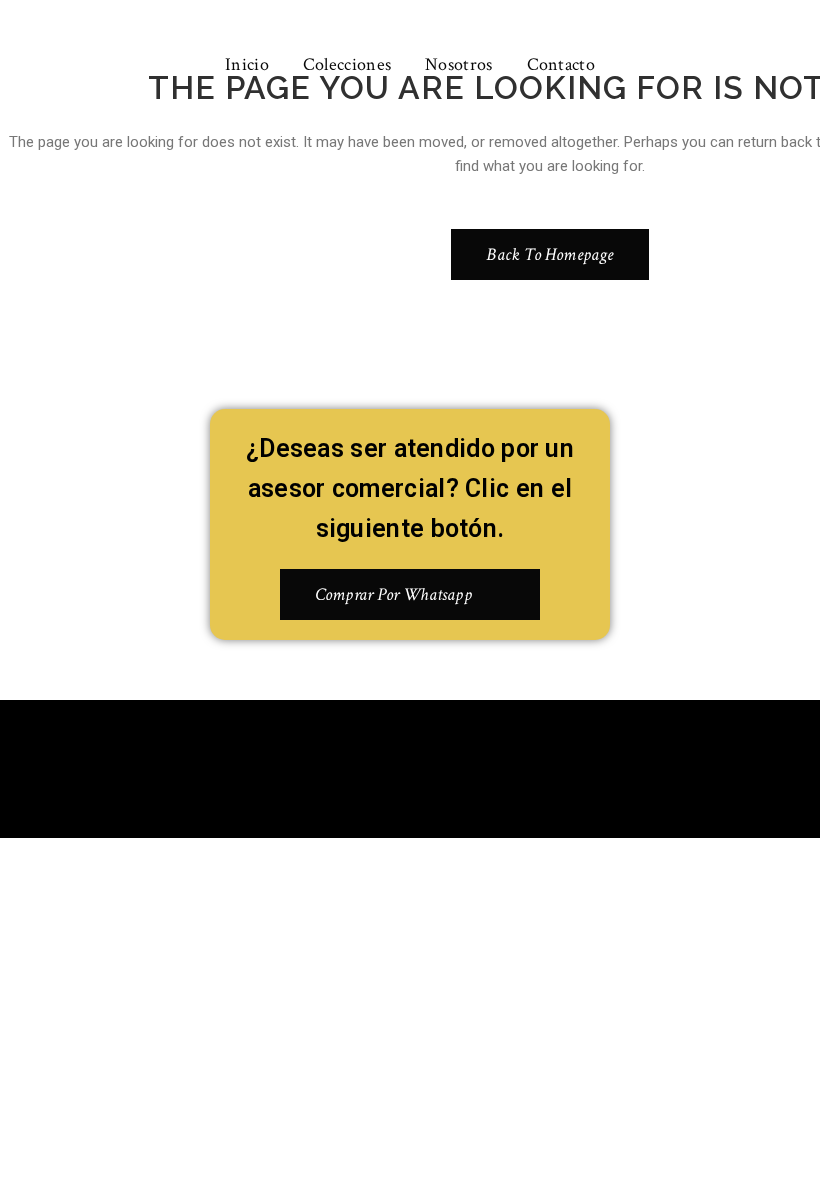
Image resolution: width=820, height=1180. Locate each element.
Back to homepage (549, 254)
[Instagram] (440, 765)
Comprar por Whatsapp (393, 594)
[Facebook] (381, 765)
